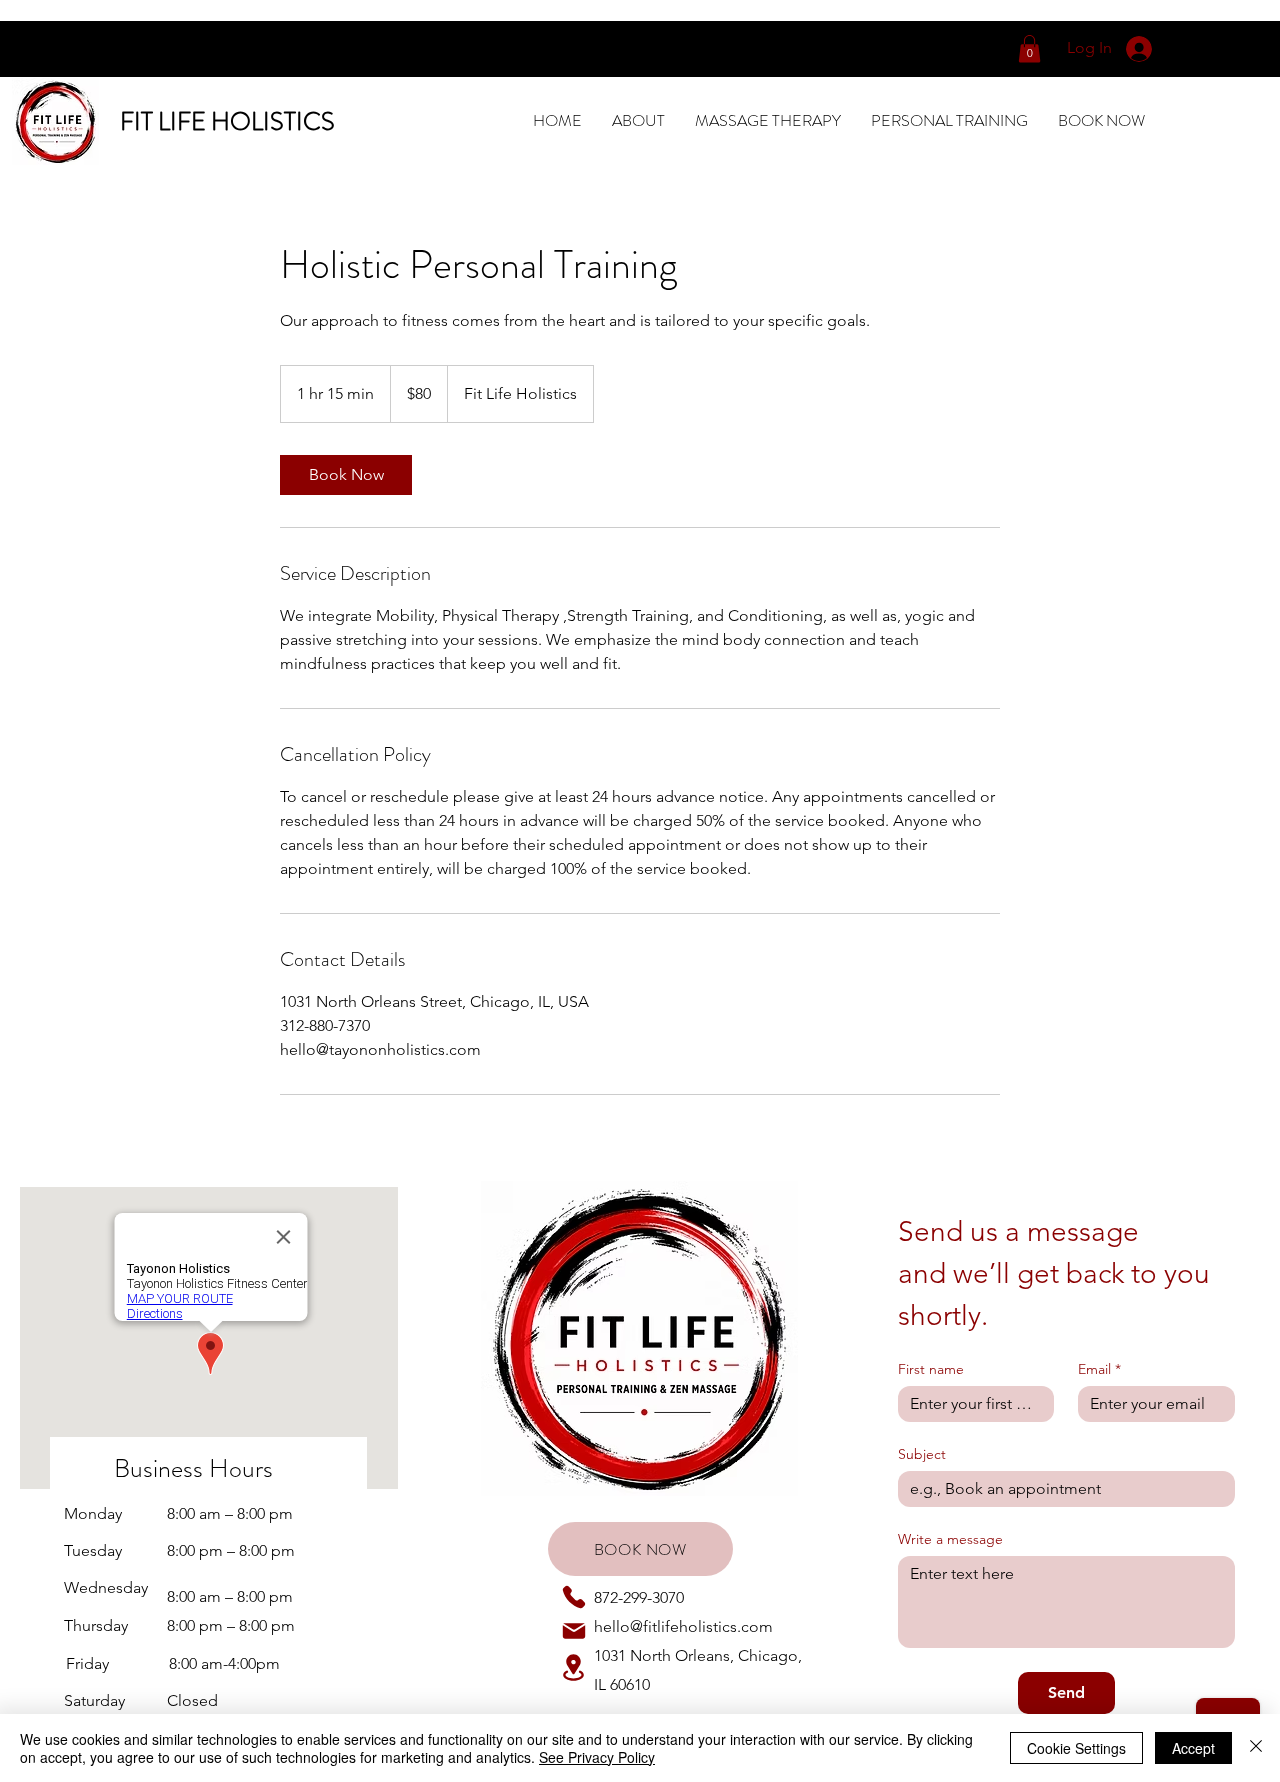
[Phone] (574, 1597)
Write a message (950, 1539)
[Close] (1256, 1748)
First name (931, 1369)
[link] (346, 475)
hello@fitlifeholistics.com (683, 1626)
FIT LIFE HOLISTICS (227, 122)
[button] (1029, 48)
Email (1099, 1369)
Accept (1193, 1748)
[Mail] (574, 1631)
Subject (922, 1454)
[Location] (574, 1667)
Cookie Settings (1076, 1748)
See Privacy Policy (597, 1757)
